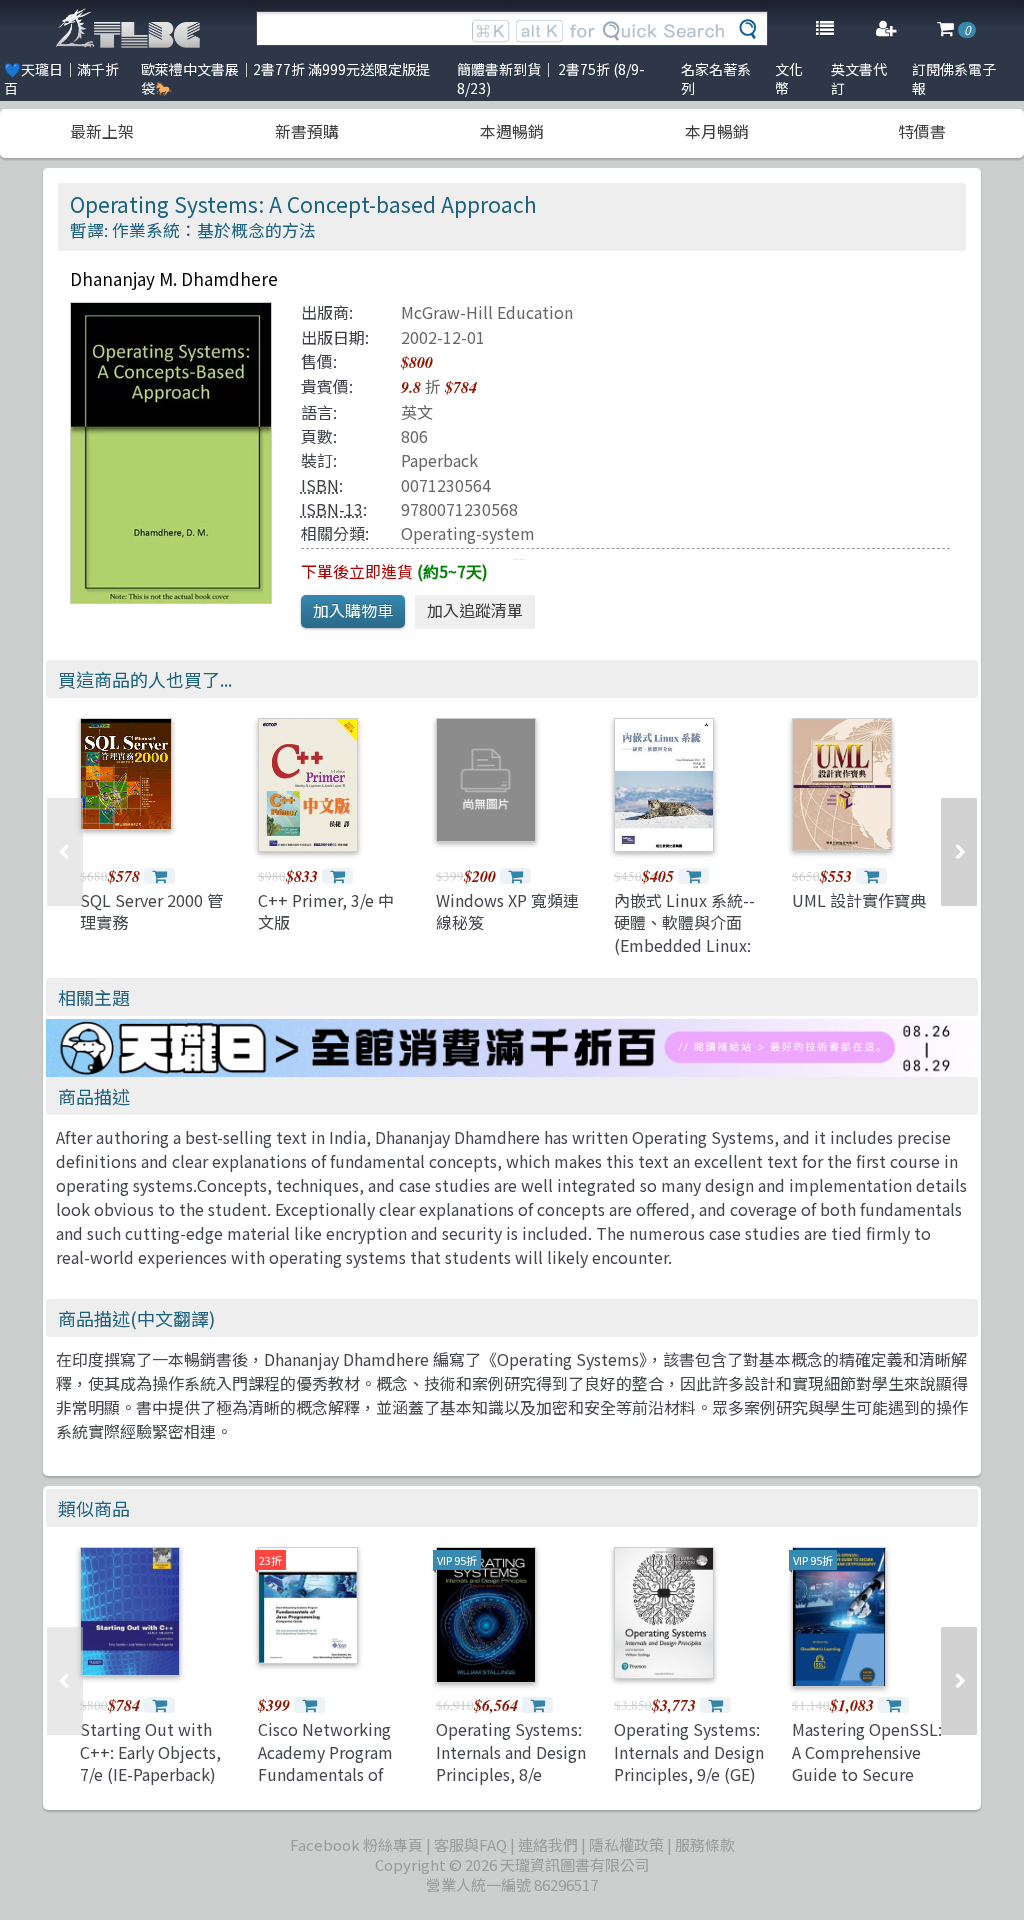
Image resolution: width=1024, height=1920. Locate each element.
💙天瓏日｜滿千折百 (61, 78)
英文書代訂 (859, 78)
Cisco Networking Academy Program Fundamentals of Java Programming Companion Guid (327, 1774)
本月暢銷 (717, 131)
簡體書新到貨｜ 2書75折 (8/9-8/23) (551, 78)
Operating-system (468, 533)
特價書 (922, 131)
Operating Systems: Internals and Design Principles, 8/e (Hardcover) (511, 1762)
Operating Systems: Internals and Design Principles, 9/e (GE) (689, 1751)
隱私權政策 (626, 1844)
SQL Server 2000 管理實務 (151, 911)
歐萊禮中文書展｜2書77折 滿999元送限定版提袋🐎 (285, 78)
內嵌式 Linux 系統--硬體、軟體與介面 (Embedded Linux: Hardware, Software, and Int (684, 945)
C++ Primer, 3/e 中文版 (326, 911)
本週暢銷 (512, 131)
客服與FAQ (470, 1844)
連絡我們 (548, 1844)
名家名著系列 (716, 78)
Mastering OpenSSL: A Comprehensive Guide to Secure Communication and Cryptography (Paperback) (867, 1785)
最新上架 (102, 131)
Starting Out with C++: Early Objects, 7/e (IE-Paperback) (150, 1751)
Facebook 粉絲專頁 (356, 1844)
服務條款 (705, 1844)
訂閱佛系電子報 (954, 78)
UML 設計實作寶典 (859, 900)
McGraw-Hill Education (487, 312)
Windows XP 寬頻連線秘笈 (507, 911)
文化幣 (789, 78)
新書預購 (307, 131)
